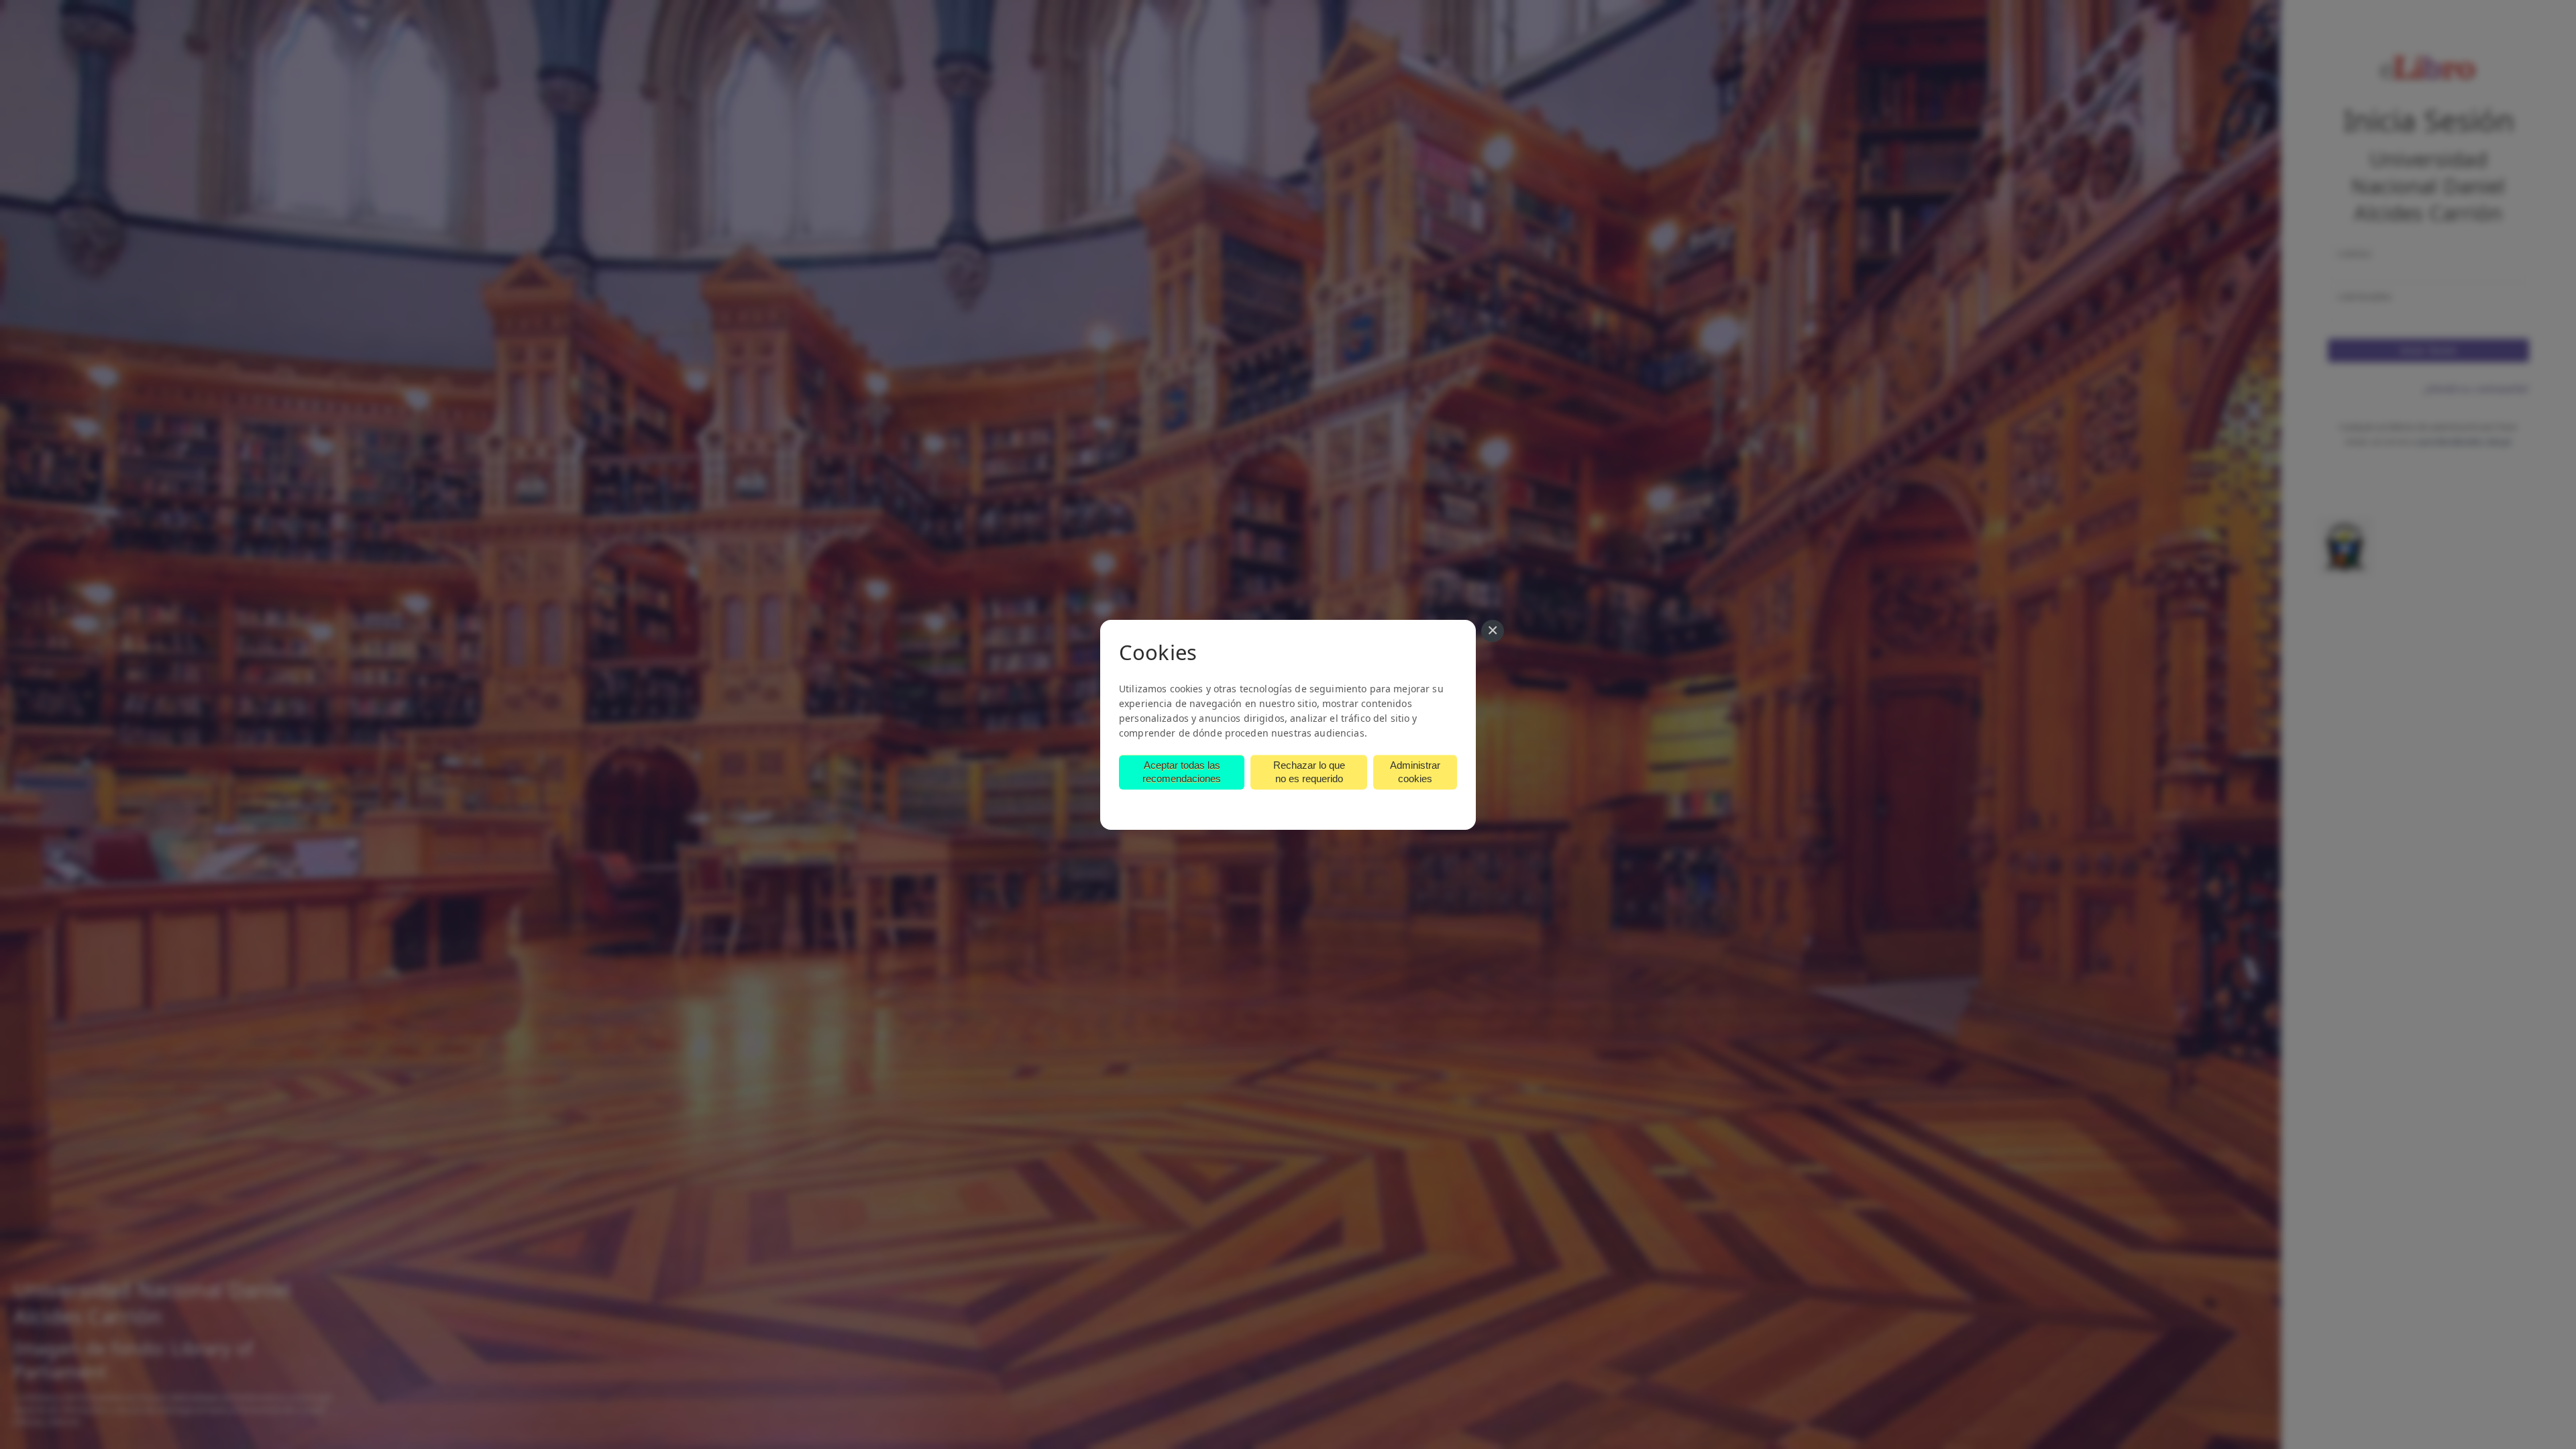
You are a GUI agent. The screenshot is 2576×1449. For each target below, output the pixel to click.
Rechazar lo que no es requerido (1309, 772)
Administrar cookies (1415, 772)
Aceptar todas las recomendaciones (1182, 772)
